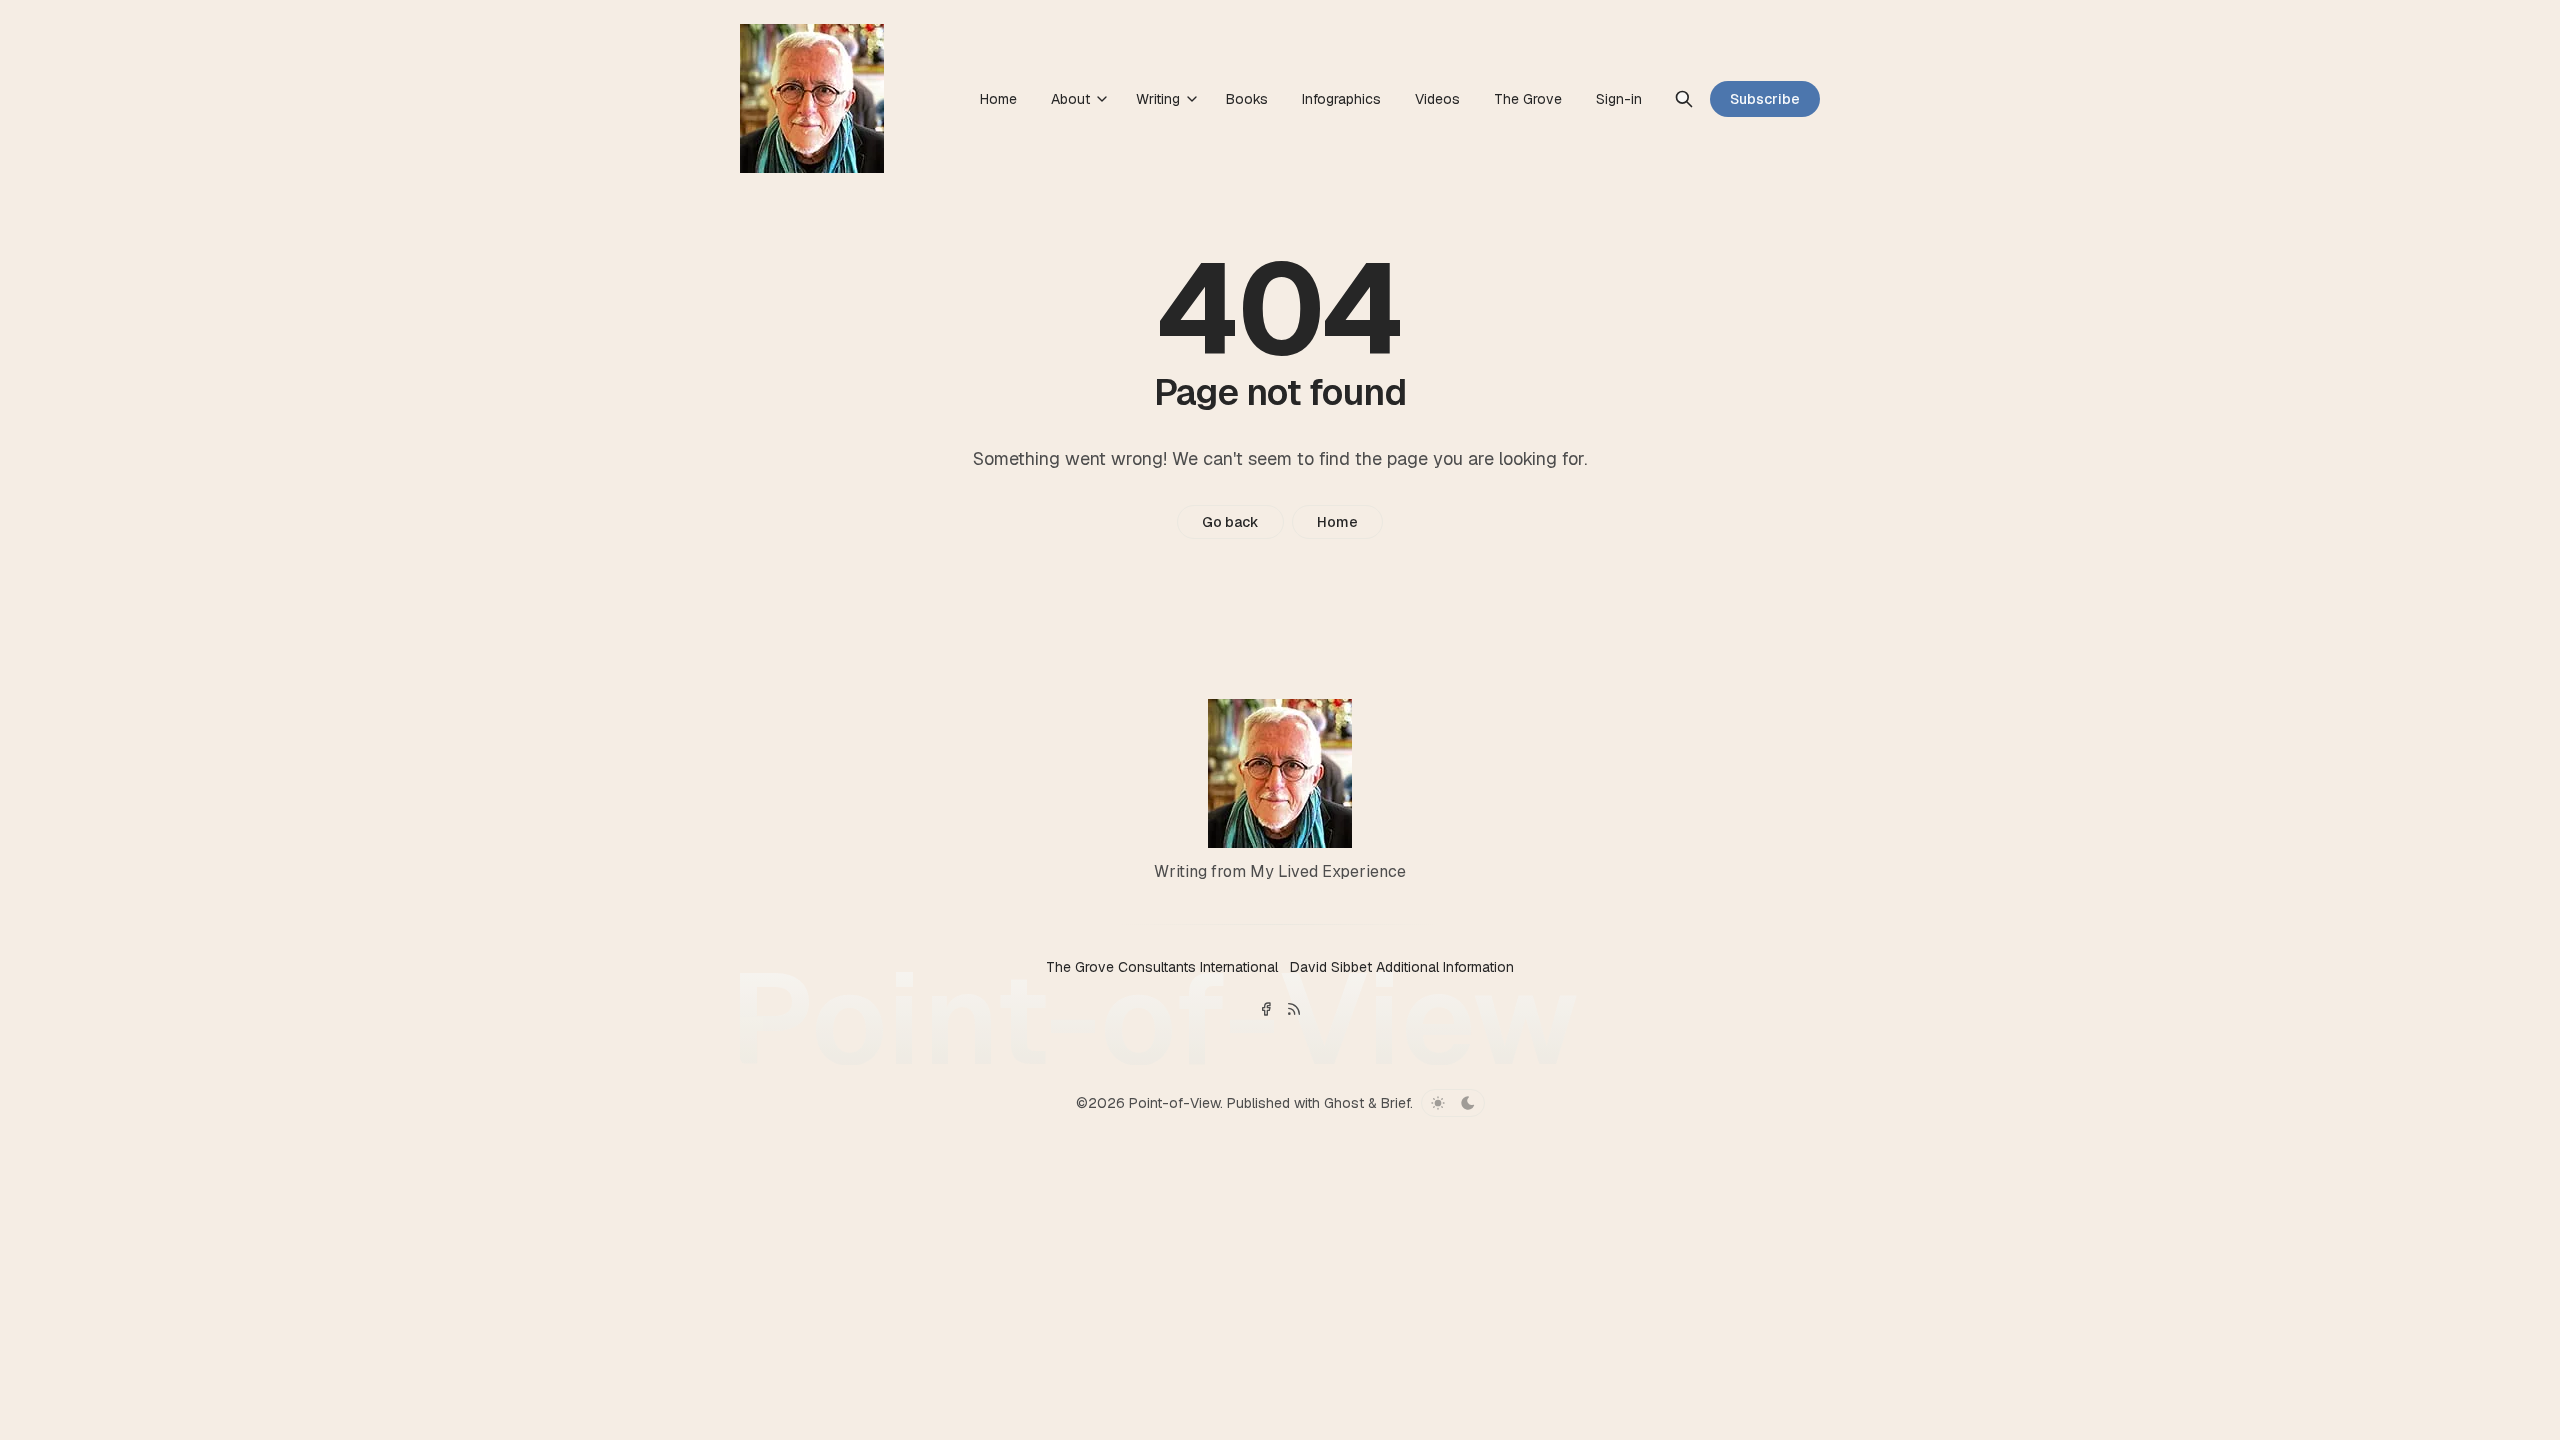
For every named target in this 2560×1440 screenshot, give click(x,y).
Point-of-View (1174, 1103)
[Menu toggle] (1102, 99)
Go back (1230, 522)
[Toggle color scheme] (1453, 1103)
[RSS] (1294, 1009)
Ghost (1344, 1103)
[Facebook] (1266, 1009)
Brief (1395, 1103)
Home (1337, 522)
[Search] (1684, 99)
